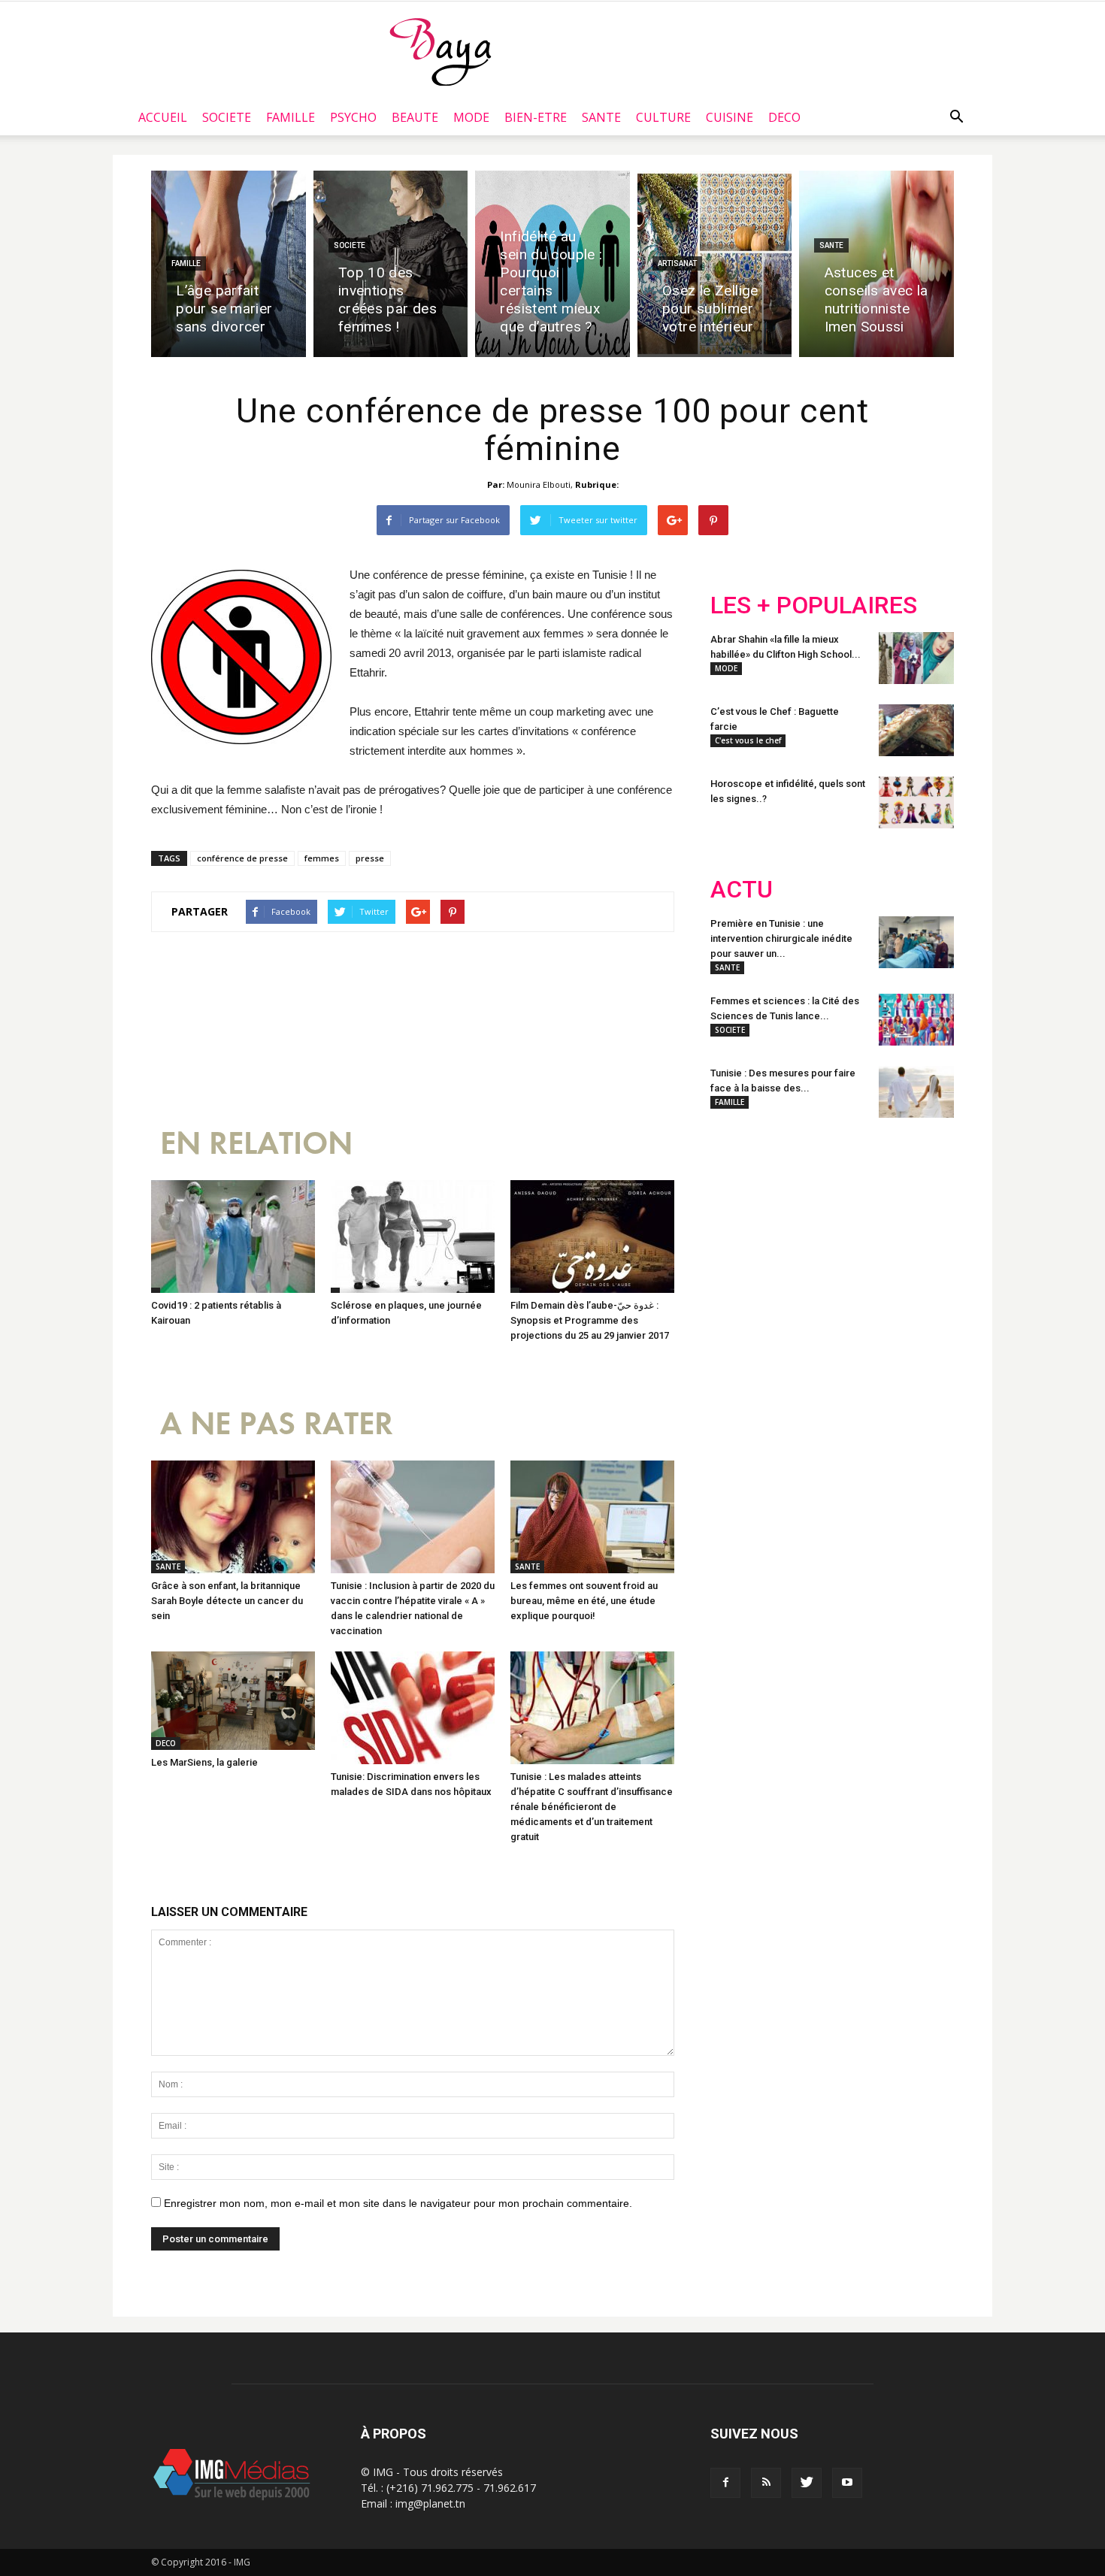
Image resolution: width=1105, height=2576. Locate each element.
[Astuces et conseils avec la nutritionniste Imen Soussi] (876, 264)
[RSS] (766, 2483)
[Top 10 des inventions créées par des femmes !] (391, 264)
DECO (784, 117)
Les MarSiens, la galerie (204, 1762)
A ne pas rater (277, 1424)
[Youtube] (847, 2483)
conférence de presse (242, 858)
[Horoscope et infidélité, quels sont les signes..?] (916, 802)
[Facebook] (725, 2483)
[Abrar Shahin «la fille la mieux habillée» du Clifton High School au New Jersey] (916, 658)
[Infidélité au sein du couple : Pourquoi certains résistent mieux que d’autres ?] (552, 264)
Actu (742, 890)
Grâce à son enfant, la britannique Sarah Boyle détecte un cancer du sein (227, 1601)
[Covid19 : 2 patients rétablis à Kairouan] (233, 1237)
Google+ (909, 1228)
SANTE (601, 117)
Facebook (739, 1228)
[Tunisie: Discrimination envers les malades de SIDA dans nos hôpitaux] (413, 1708)
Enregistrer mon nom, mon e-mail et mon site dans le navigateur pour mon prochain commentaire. (398, 2203)
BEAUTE (415, 117)
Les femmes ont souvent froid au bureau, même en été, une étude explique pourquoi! (584, 1601)
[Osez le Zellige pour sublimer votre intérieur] (715, 264)
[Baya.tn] (440, 51)
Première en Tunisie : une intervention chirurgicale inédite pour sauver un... (781, 938)
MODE (471, 117)
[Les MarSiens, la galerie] (233, 1701)
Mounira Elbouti (539, 484)
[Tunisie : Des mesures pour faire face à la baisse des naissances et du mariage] (916, 1092)
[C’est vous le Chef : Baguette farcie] (916, 730)
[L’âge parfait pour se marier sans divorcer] (229, 264)
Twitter (795, 1228)
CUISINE (730, 117)
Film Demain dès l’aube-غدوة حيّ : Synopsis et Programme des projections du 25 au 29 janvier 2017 (590, 1320)
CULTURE (663, 117)
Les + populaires (814, 605)
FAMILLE (291, 117)
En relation (256, 1144)
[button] (956, 117)
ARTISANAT (677, 263)
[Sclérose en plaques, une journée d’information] (413, 1237)
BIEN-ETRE (536, 117)
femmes (322, 858)
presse (370, 858)
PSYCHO (353, 117)
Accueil (163, 117)
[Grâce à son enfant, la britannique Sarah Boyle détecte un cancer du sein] (233, 1517)
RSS (851, 1228)
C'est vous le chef (748, 740)
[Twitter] (807, 2483)
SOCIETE (227, 117)
